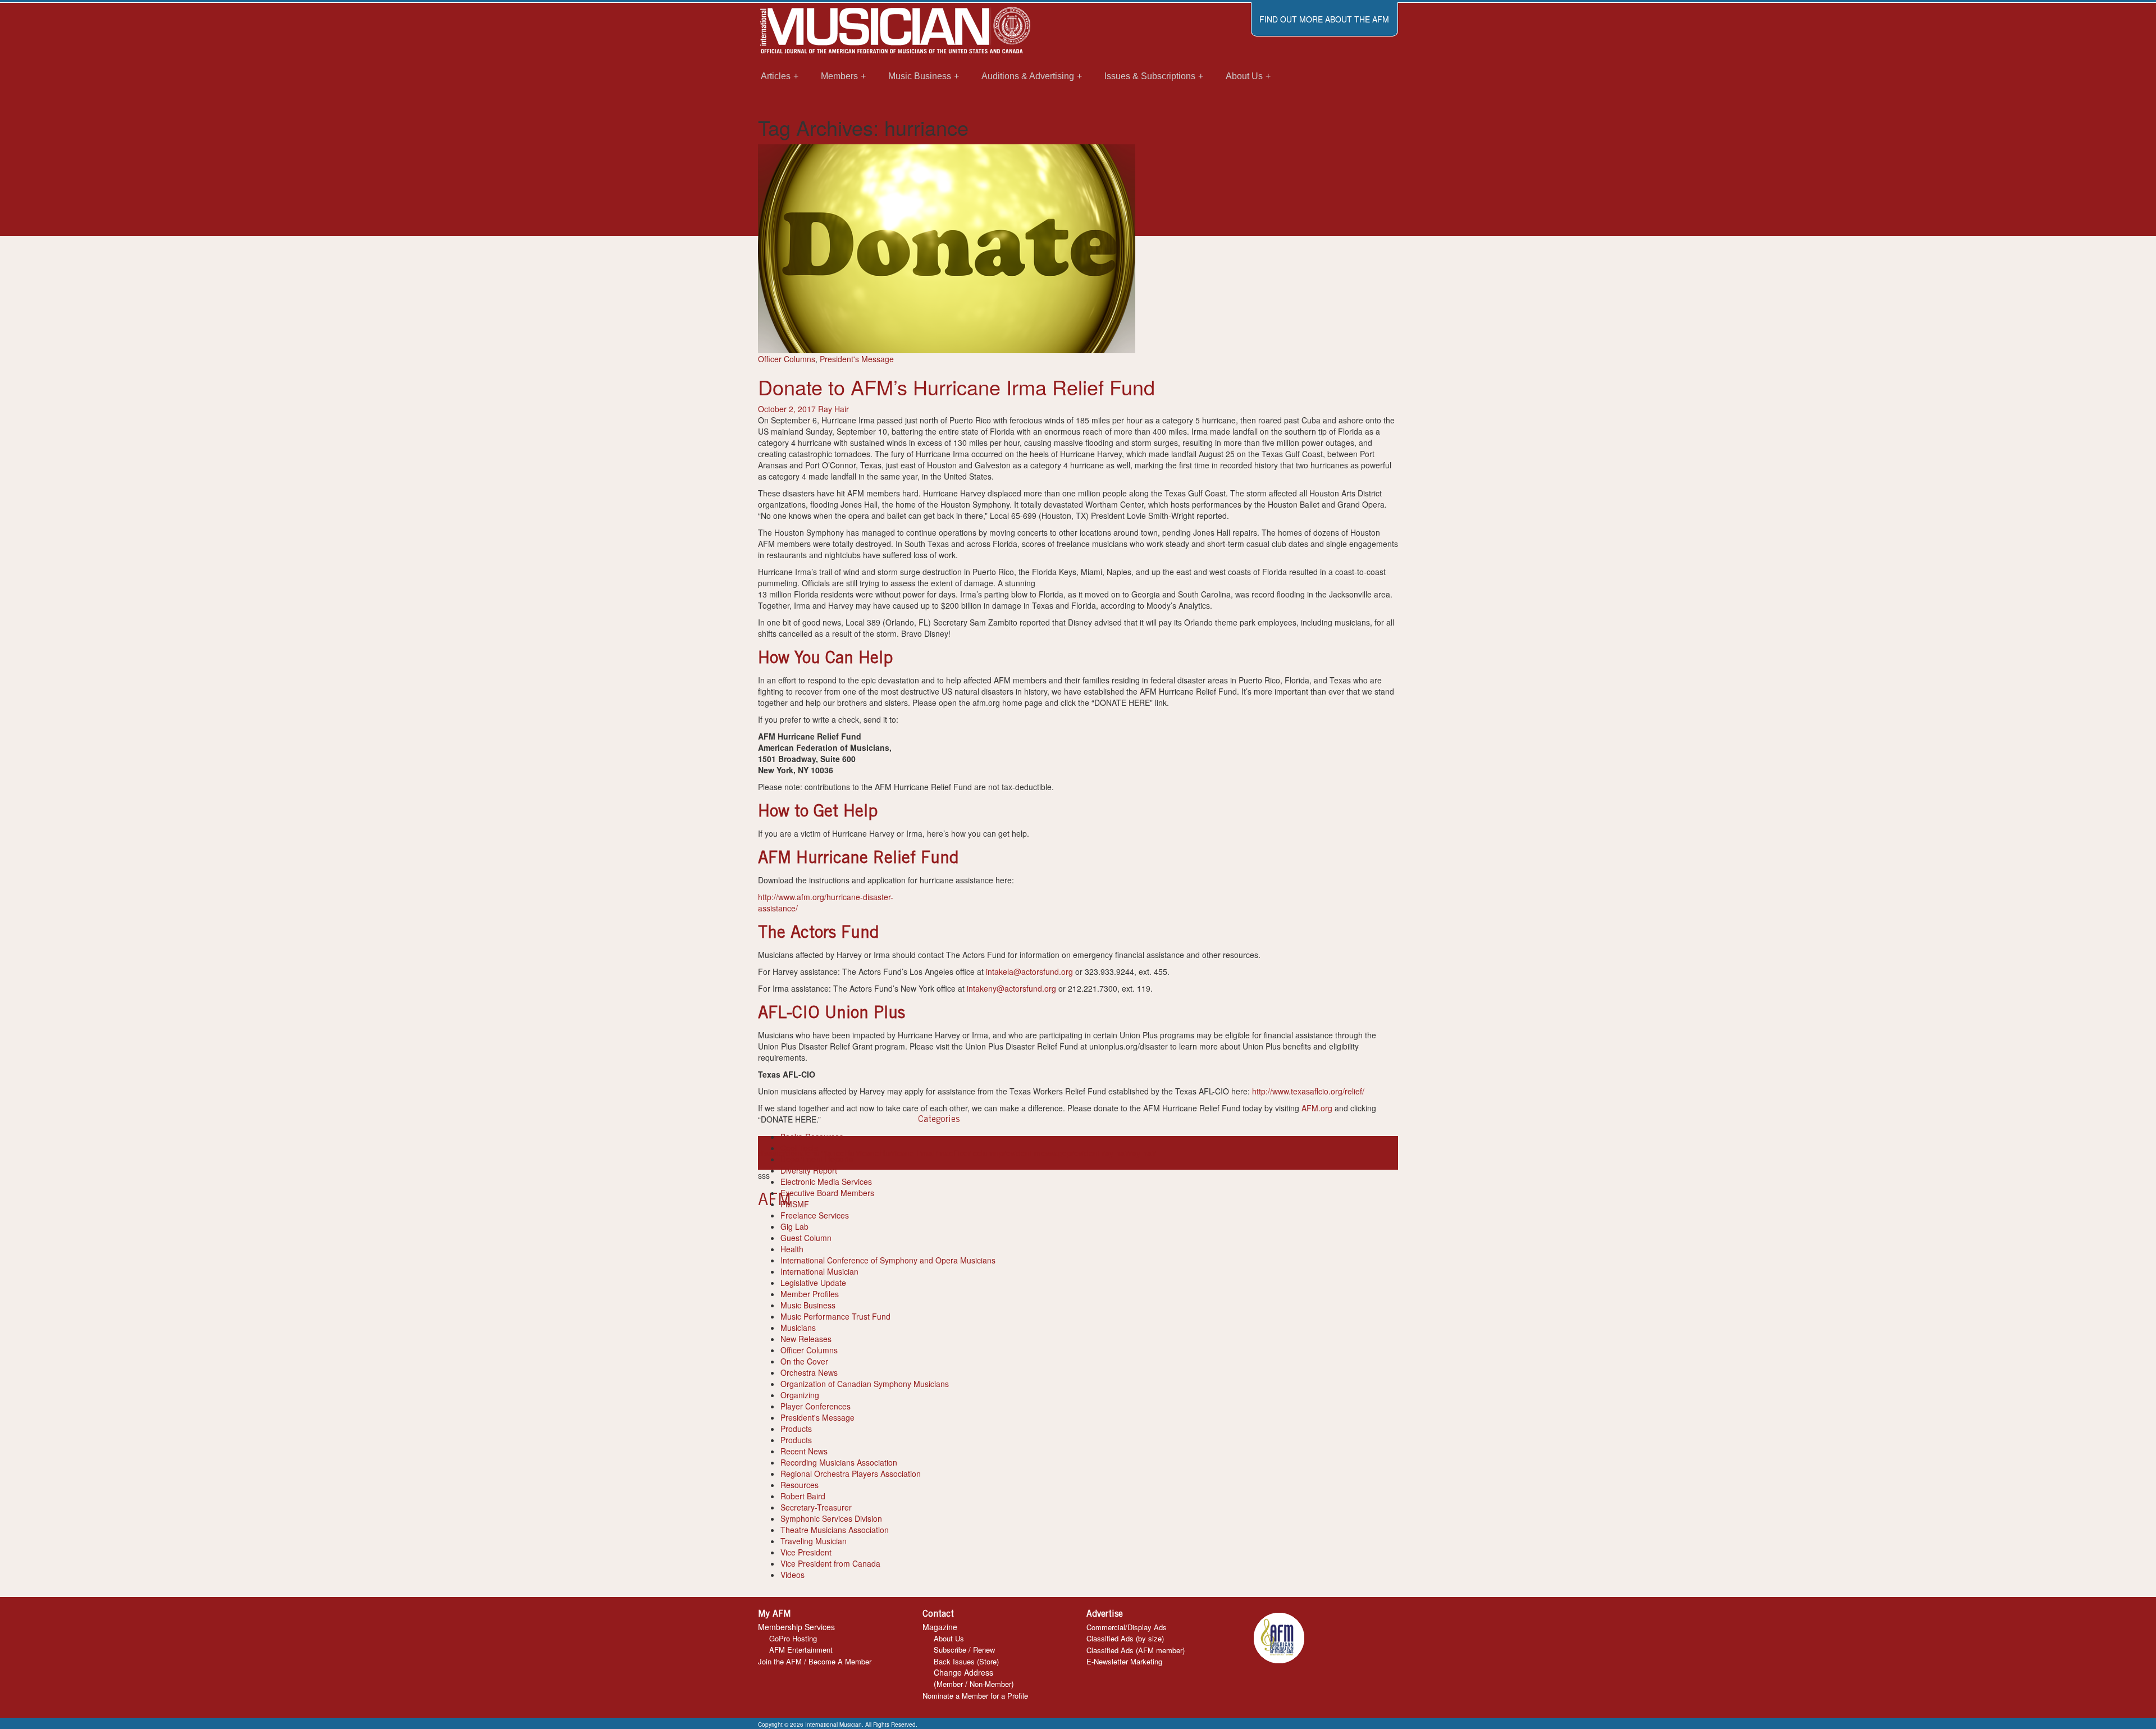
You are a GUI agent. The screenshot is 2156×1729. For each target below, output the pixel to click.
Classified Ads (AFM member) (1136, 1650)
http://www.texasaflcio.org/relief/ (1308, 1091)
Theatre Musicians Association (835, 1530)
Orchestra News (809, 1372)
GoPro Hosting (793, 1638)
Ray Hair (833, 409)
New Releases (806, 1339)
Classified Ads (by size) (1125, 1638)
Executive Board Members (827, 1193)
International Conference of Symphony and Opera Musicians (888, 1260)
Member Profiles (810, 1294)
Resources (800, 1485)
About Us (949, 1638)
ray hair (1143, 1153)
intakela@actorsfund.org (1029, 971)
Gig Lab (794, 1226)
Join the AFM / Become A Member (815, 1661)
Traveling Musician (814, 1541)
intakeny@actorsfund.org (1011, 988)
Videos (792, 1575)
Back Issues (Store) (966, 1661)
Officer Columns (787, 359)
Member (950, 1684)
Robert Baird (803, 1496)
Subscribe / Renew (964, 1650)
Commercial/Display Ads (1127, 1627)
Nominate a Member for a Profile (975, 1696)
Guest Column (806, 1238)
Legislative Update (813, 1283)
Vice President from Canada (830, 1563)
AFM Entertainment (801, 1650)
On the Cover (804, 1361)
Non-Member (990, 1684)
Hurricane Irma (906, 1153)
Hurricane (862, 1153)
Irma (941, 1153)
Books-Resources (812, 1137)
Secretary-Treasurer (816, 1507)
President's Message (857, 359)
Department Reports (817, 1159)
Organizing (800, 1395)
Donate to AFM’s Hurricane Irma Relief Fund (956, 387)
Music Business (808, 1305)
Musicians (798, 1327)
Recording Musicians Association (839, 1462)
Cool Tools (799, 1148)
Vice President (806, 1552)
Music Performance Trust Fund (835, 1316)
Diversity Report (809, 1170)
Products (796, 1429)
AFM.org (1317, 1108)
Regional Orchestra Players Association (851, 1473)
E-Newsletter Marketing (1124, 1661)
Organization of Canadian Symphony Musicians (865, 1384)
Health (792, 1249)
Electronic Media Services (826, 1181)
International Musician (819, 1271)
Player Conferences (816, 1406)
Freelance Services (815, 1215)
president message (1033, 1153)
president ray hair (1098, 1153)
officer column (974, 1153)
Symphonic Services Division (831, 1518)
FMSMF (795, 1204)
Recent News (804, 1451)
